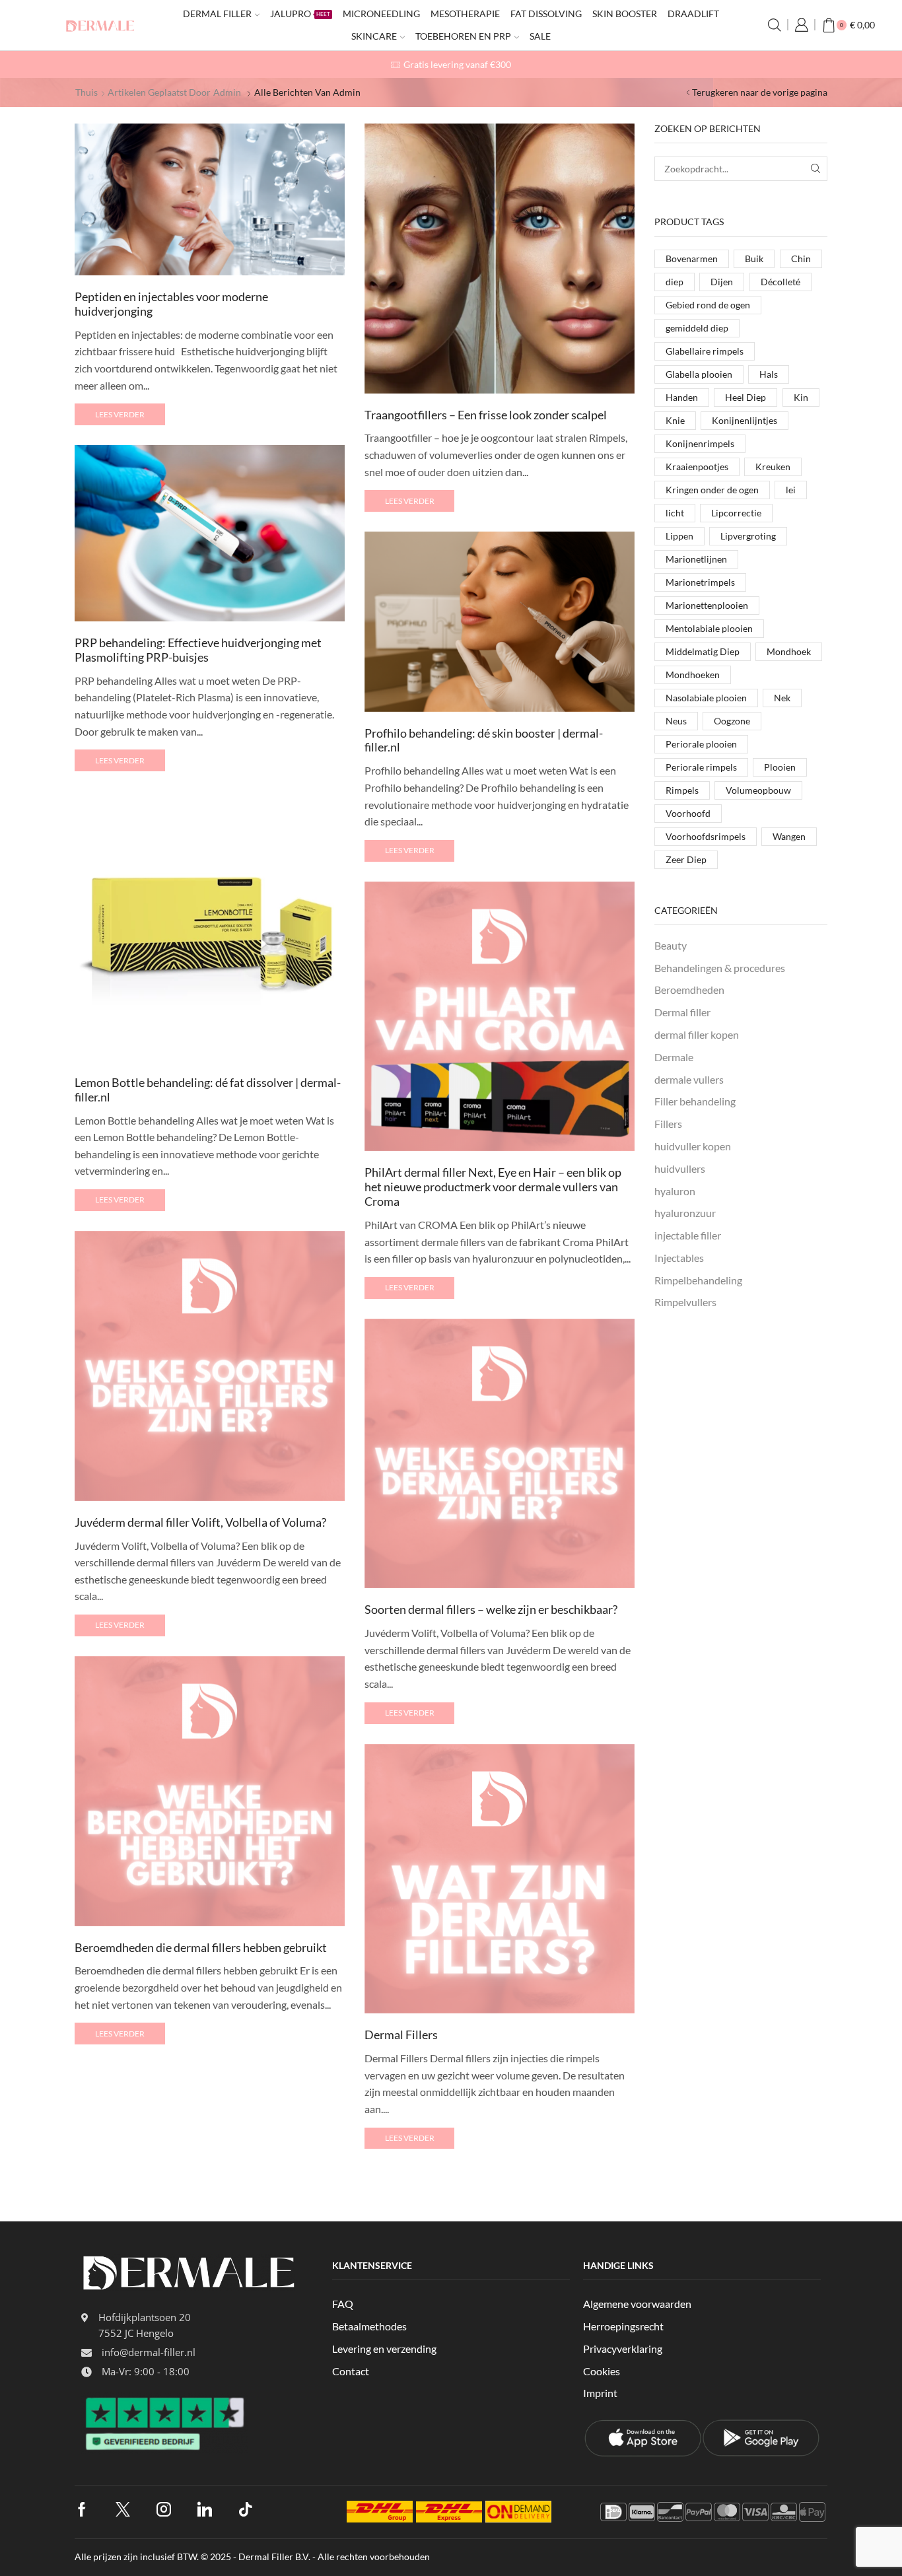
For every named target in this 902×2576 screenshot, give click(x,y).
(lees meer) (713, 64)
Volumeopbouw (758, 790)
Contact (351, 2371)
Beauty (671, 945)
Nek (782, 698)
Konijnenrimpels (700, 443)
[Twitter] (123, 2509)
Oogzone (732, 721)
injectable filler (688, 1235)
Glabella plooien (699, 374)
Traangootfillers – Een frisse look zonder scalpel (486, 415)
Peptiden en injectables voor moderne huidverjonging (171, 304)
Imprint (600, 2393)
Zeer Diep (686, 859)
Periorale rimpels (701, 767)
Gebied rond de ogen (708, 305)
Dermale (674, 1057)
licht (675, 513)
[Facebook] (82, 2509)
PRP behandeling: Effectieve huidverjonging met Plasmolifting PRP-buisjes (198, 650)
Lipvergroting (748, 536)
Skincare (374, 36)
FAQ (343, 2304)
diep (675, 282)
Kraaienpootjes (697, 467)
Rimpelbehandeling (698, 1280)
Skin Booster (625, 14)
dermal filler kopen (697, 1034)
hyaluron (675, 1191)
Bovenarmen (692, 259)
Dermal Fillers (401, 2035)
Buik (754, 259)
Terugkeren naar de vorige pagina (760, 92)
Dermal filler (217, 14)
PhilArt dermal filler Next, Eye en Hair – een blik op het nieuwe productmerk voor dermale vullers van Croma (493, 1187)
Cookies (602, 2371)
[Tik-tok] (246, 2509)
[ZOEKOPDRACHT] (815, 169)
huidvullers (680, 1168)
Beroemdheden (689, 990)
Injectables (679, 1258)
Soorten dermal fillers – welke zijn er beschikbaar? (491, 1609)
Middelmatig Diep (703, 651)
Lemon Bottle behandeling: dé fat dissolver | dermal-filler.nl (208, 1090)
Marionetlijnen (696, 559)
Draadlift (693, 14)
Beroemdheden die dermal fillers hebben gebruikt (201, 1947)
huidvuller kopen (693, 1146)
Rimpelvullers (685, 1302)
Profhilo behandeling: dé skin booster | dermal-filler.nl (484, 740)
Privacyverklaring (623, 2349)
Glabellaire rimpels (705, 351)
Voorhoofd (688, 813)
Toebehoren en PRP (463, 36)
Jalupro (300, 14)
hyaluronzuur (685, 1213)
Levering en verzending (384, 2349)
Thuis (87, 92)
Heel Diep (746, 397)
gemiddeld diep (697, 328)
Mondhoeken (693, 675)
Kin (801, 397)
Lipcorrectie (736, 513)
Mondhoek (789, 651)
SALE (540, 36)
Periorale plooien (701, 744)
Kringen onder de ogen (712, 490)
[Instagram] (164, 2509)
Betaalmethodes (369, 2326)
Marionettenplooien (707, 605)
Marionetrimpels (700, 582)
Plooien (780, 767)
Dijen (722, 282)
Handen (682, 397)
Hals (769, 374)
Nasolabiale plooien (706, 698)
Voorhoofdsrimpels (706, 836)
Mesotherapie (465, 14)
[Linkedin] (205, 2509)
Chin (801, 259)
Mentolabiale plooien (709, 628)
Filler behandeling (695, 1101)
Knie (675, 420)
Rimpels (682, 790)
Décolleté (781, 282)
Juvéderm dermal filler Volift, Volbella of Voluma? (200, 1522)
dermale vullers (689, 1079)
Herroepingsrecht (623, 2326)
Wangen (789, 836)
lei (791, 490)
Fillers (668, 1124)
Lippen (679, 536)
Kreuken (773, 467)
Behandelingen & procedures (720, 968)
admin (227, 92)
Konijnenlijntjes (745, 420)
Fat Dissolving (546, 14)
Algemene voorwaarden (637, 2304)
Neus (676, 721)
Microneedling (381, 14)
